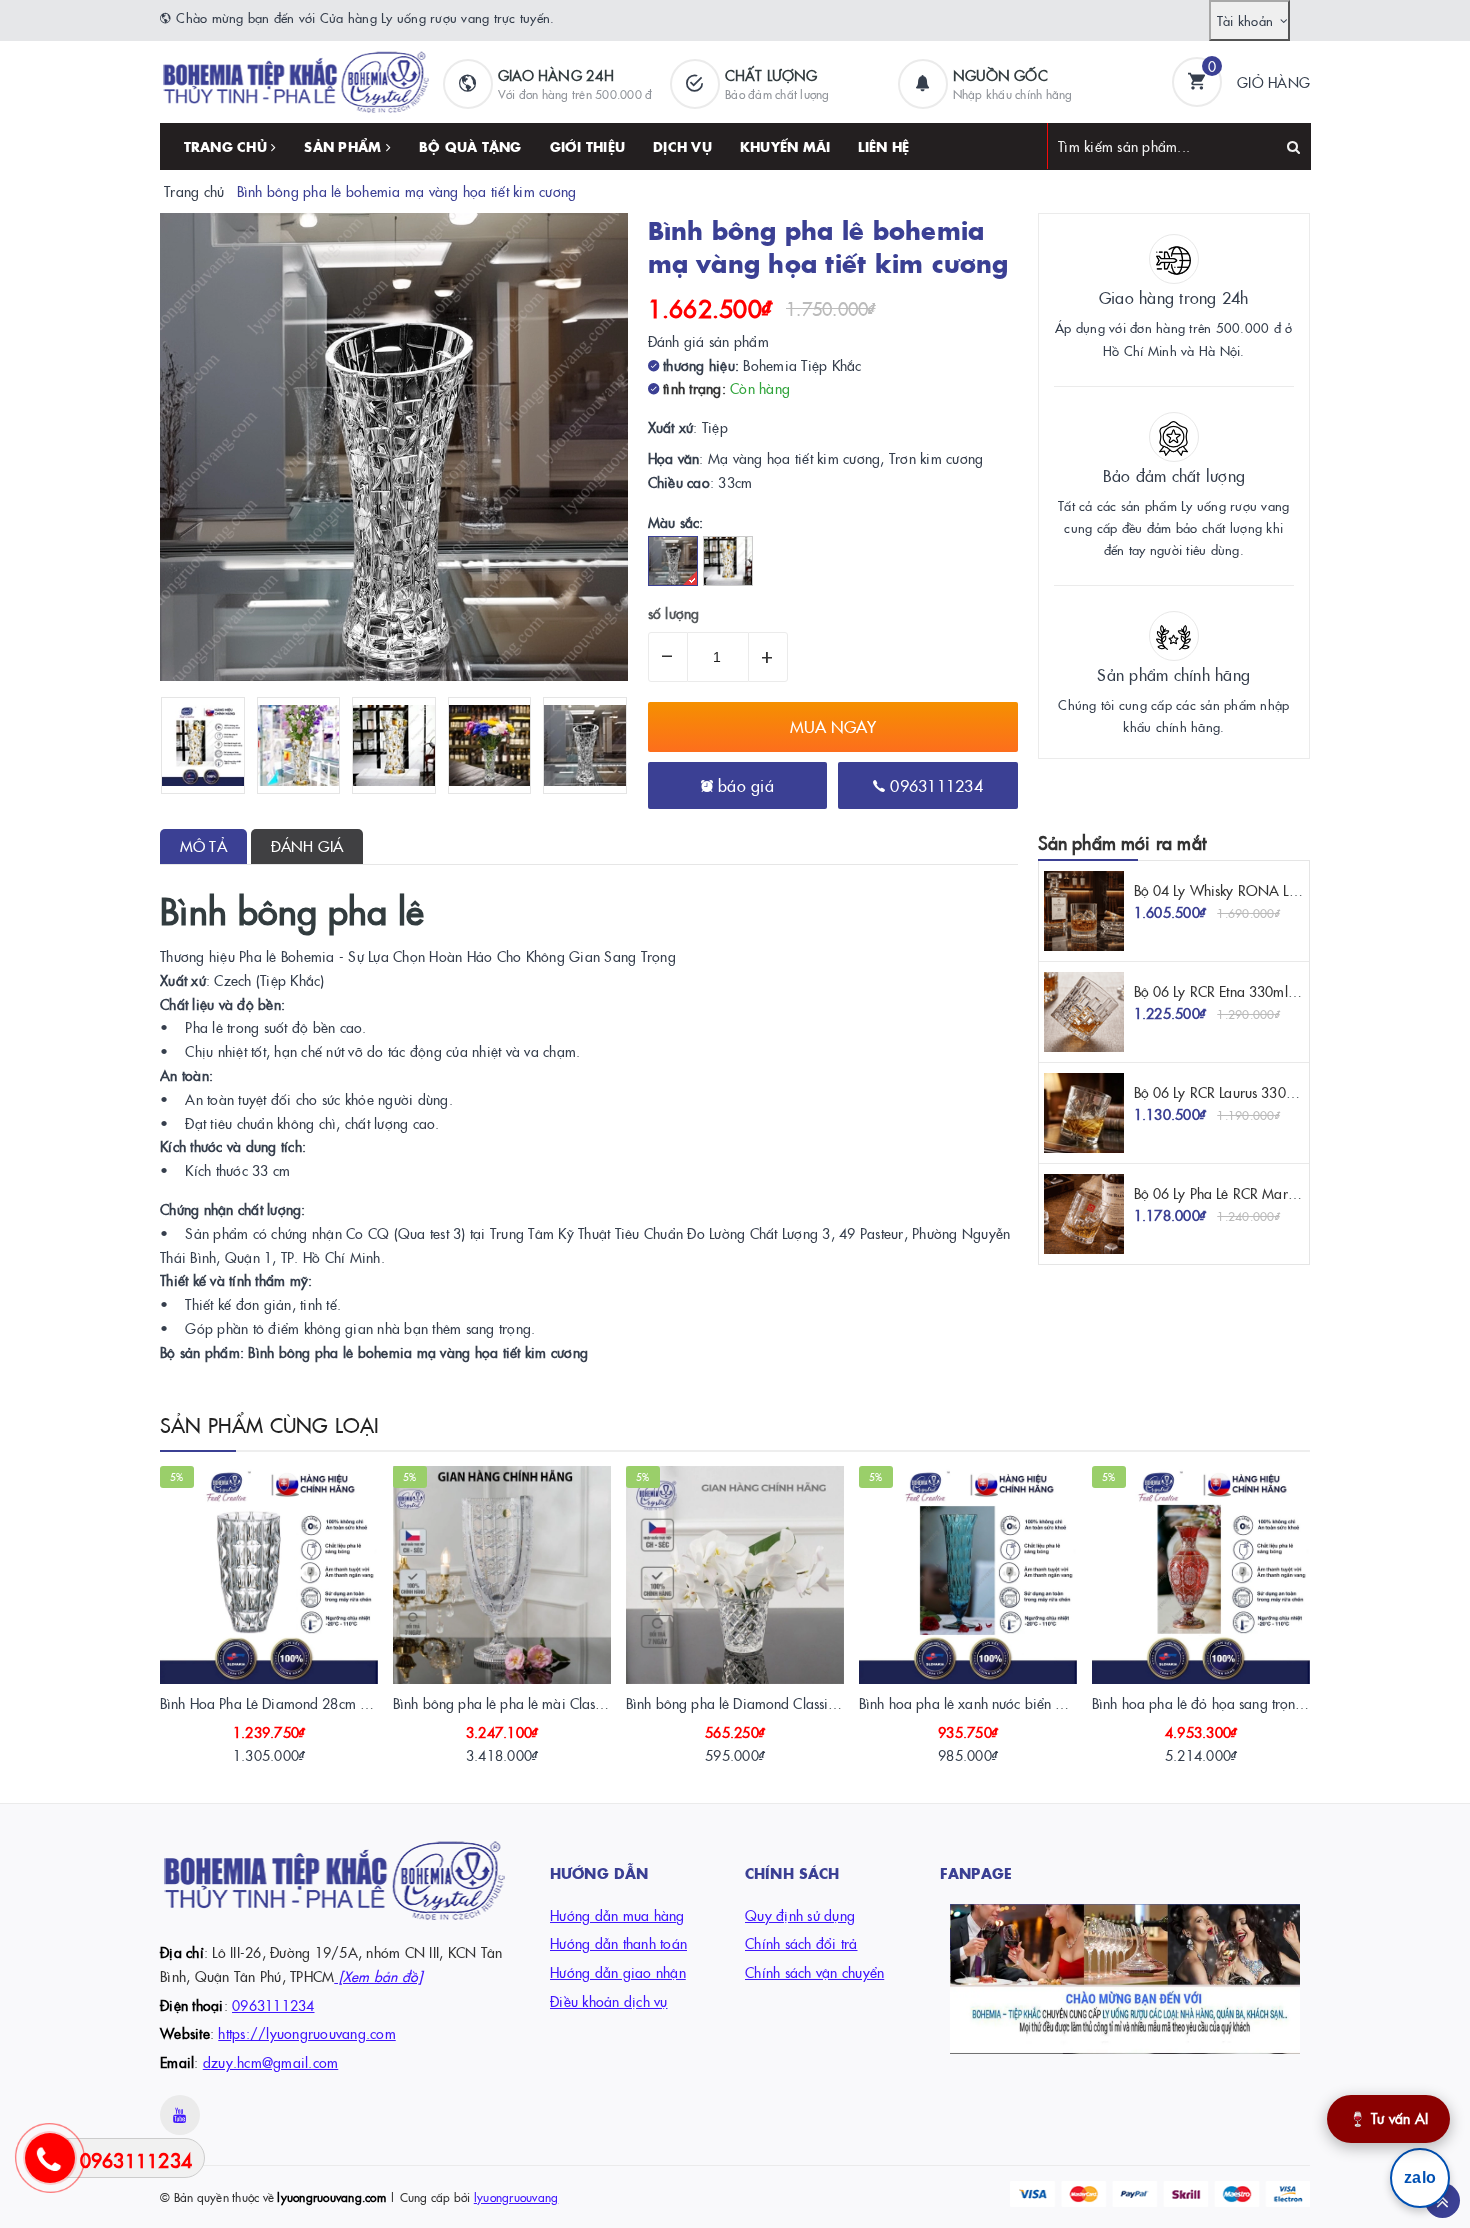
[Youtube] (180, 2115)
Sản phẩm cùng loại (270, 1424)
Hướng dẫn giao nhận (618, 1972)
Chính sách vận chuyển (814, 1972)
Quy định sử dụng (800, 1915)
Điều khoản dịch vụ (609, 2001)
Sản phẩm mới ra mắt (1122, 842)
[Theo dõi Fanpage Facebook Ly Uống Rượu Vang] (1125, 1979)
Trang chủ (228, 146)
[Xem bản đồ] (378, 1976)
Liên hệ (883, 146)
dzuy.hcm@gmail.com (271, 2062)
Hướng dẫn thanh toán (618, 1943)
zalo (1420, 2177)
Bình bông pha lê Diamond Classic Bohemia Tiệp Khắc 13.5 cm (817, 1703)
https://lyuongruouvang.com (307, 2033)
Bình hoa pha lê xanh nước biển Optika (978, 1703)
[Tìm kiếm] (1293, 146)
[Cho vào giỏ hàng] (242, 1748)
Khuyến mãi (785, 146)
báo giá (743, 785)
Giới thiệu (588, 146)
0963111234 (934, 785)
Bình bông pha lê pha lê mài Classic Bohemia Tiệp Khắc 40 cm (583, 1703)
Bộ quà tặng (470, 146)
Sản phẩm (344, 146)
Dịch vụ (682, 146)
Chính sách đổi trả (801, 1943)
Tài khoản (1245, 20)
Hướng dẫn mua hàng (617, 1915)
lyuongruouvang (516, 2196)
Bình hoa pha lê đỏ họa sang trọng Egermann (1230, 1703)
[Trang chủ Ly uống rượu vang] (296, 80)
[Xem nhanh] (291, 1748)
